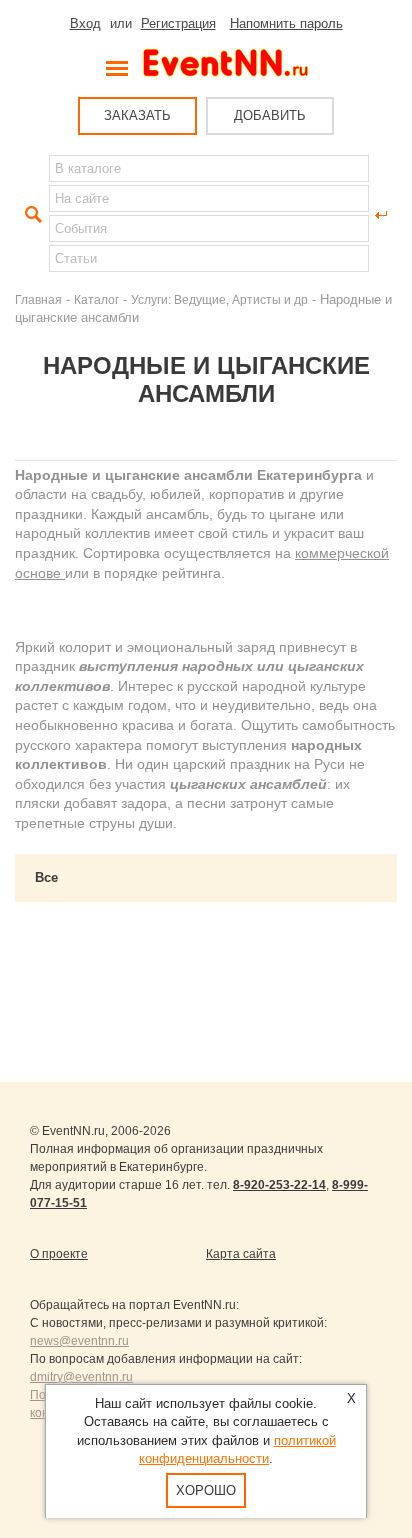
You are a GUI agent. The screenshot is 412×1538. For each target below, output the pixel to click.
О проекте (59, 1254)
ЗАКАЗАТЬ (137, 115)
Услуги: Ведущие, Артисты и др (219, 299)
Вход (85, 23)
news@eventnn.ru (79, 1341)
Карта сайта (241, 1254)
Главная (38, 299)
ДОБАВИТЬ (270, 115)
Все (46, 877)
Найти (31, 215)
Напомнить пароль (286, 23)
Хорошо (206, 1490)
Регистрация (178, 23)
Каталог (96, 299)
